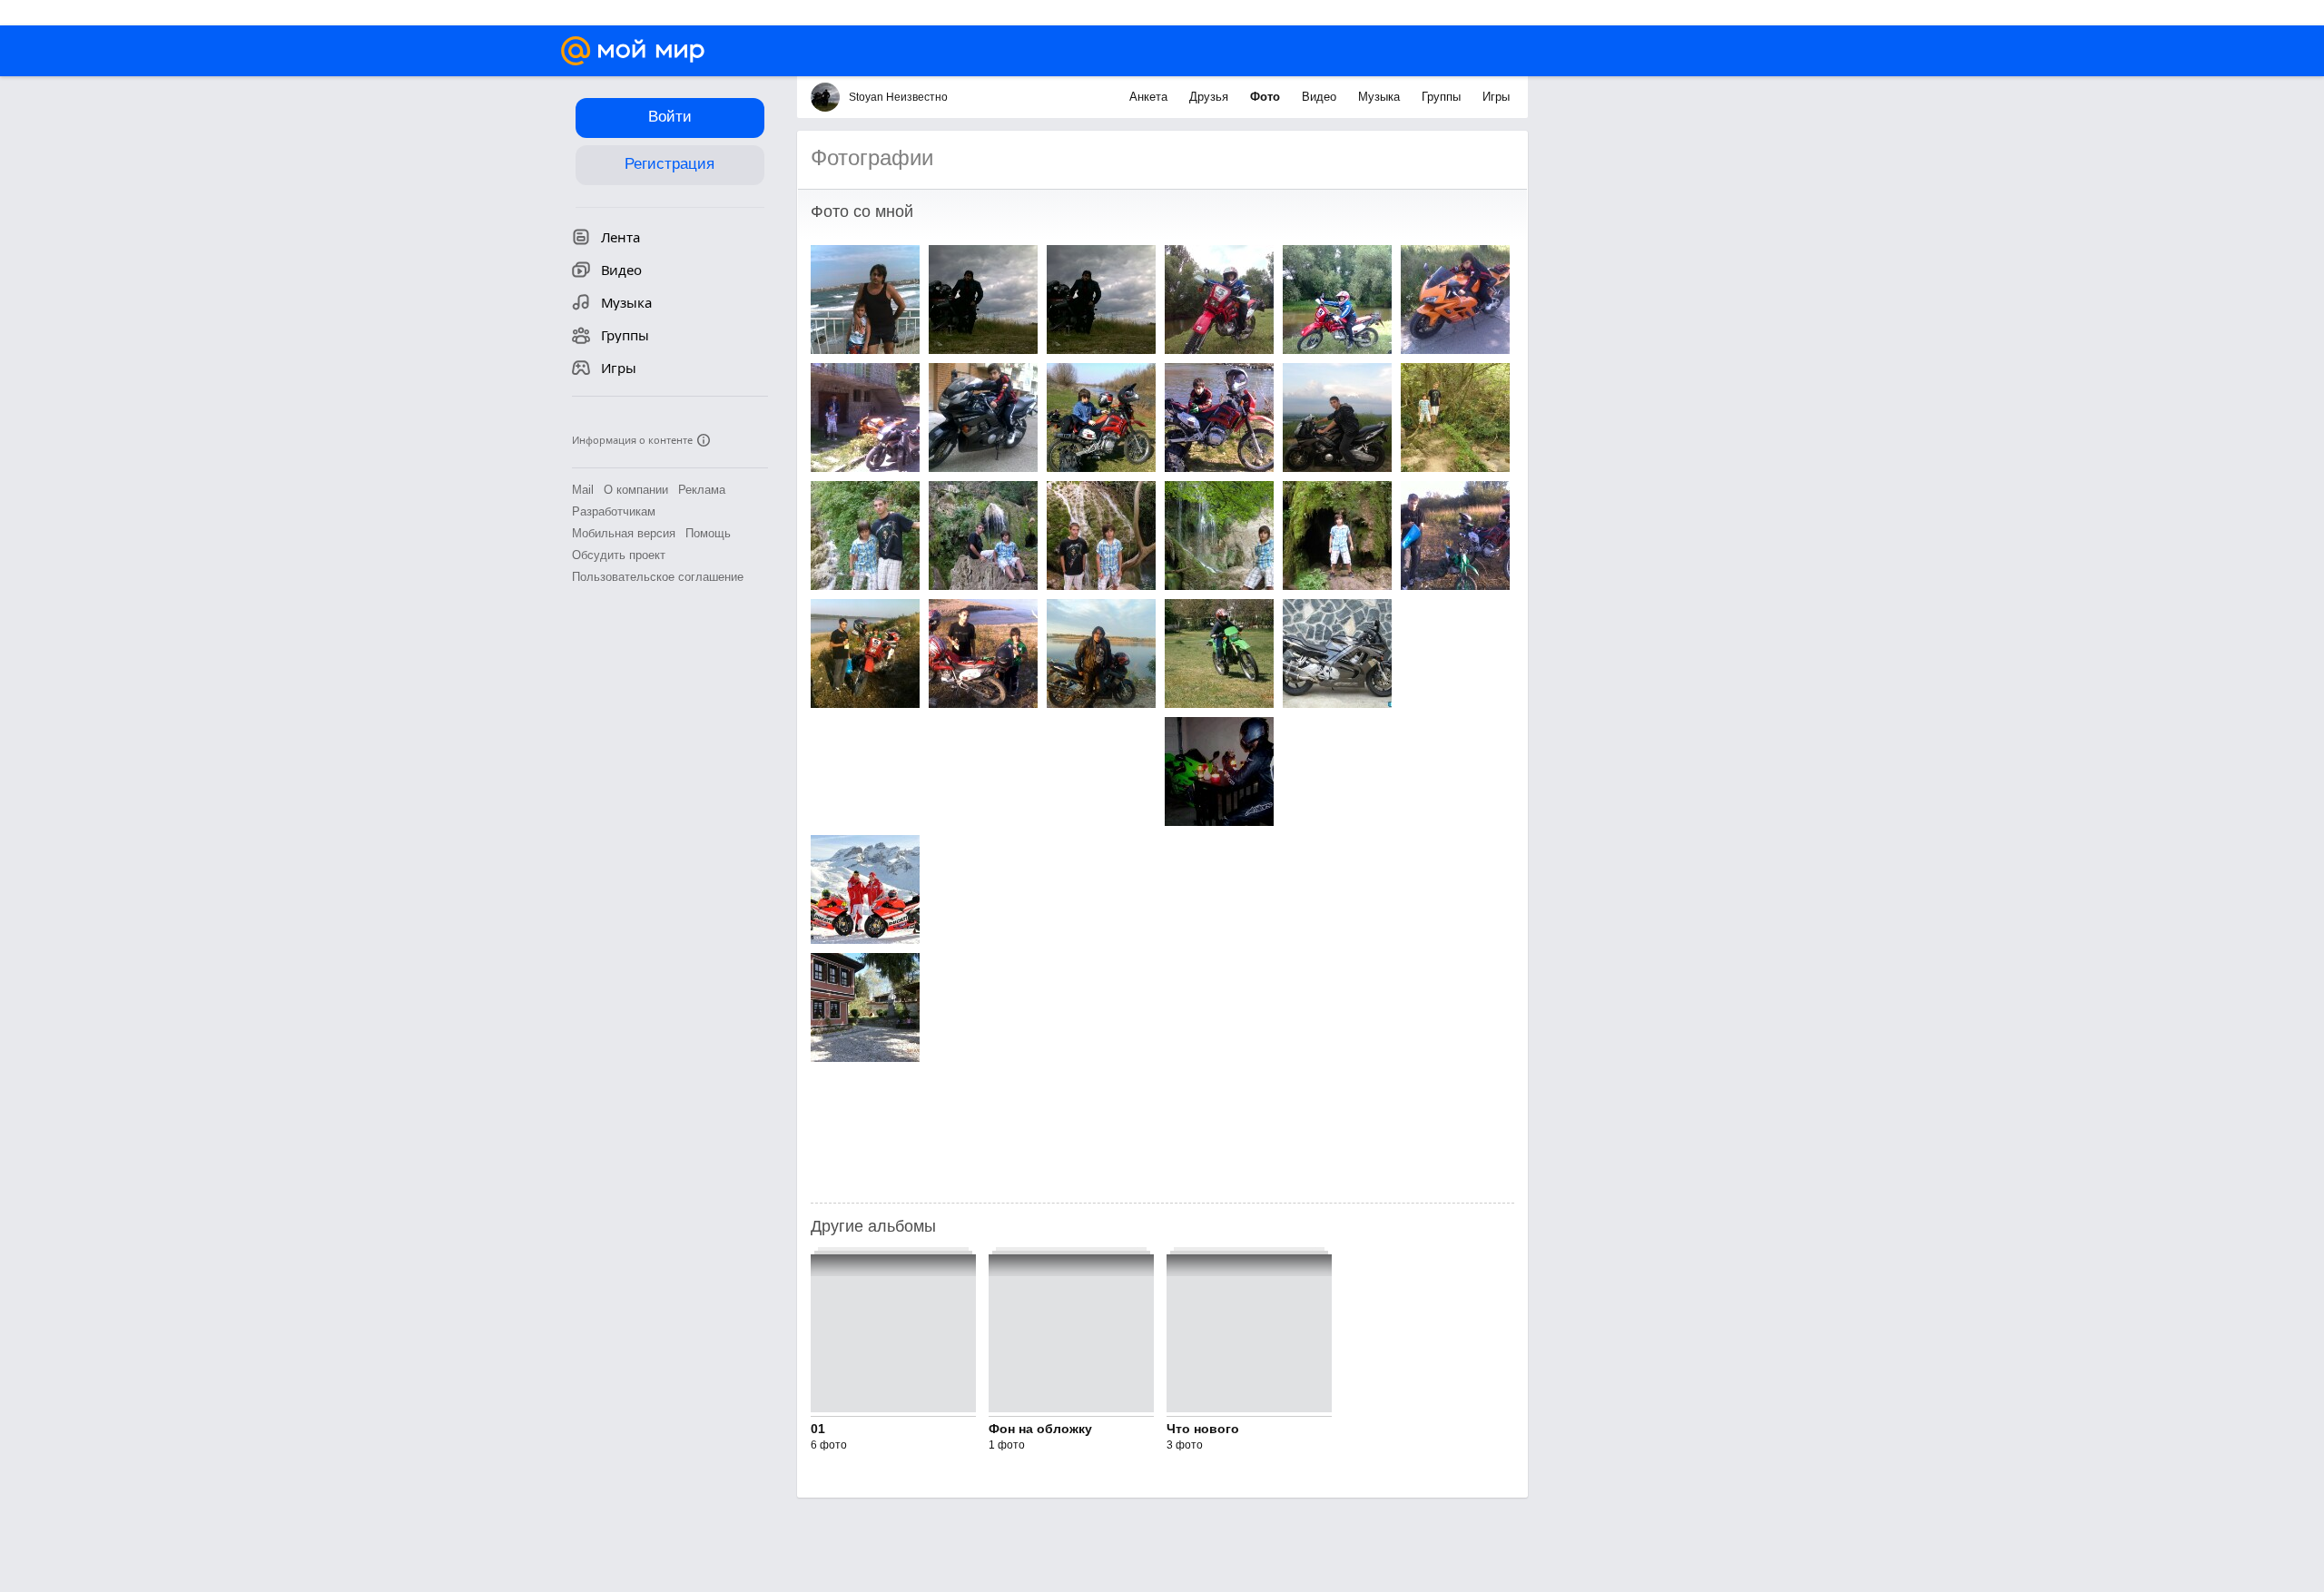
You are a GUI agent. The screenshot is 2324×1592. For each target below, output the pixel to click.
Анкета (1150, 97)
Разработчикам (614, 511)
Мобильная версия (624, 533)
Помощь (708, 533)
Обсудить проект (619, 555)
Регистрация (670, 164)
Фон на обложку (1040, 1429)
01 (818, 1429)
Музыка (1381, 97)
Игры (1496, 97)
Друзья (1211, 97)
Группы (1443, 97)
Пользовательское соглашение (658, 577)
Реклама (702, 490)
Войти (670, 117)
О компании (636, 490)
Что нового (1203, 1429)
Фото (1267, 97)
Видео (1321, 97)
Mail (583, 490)
